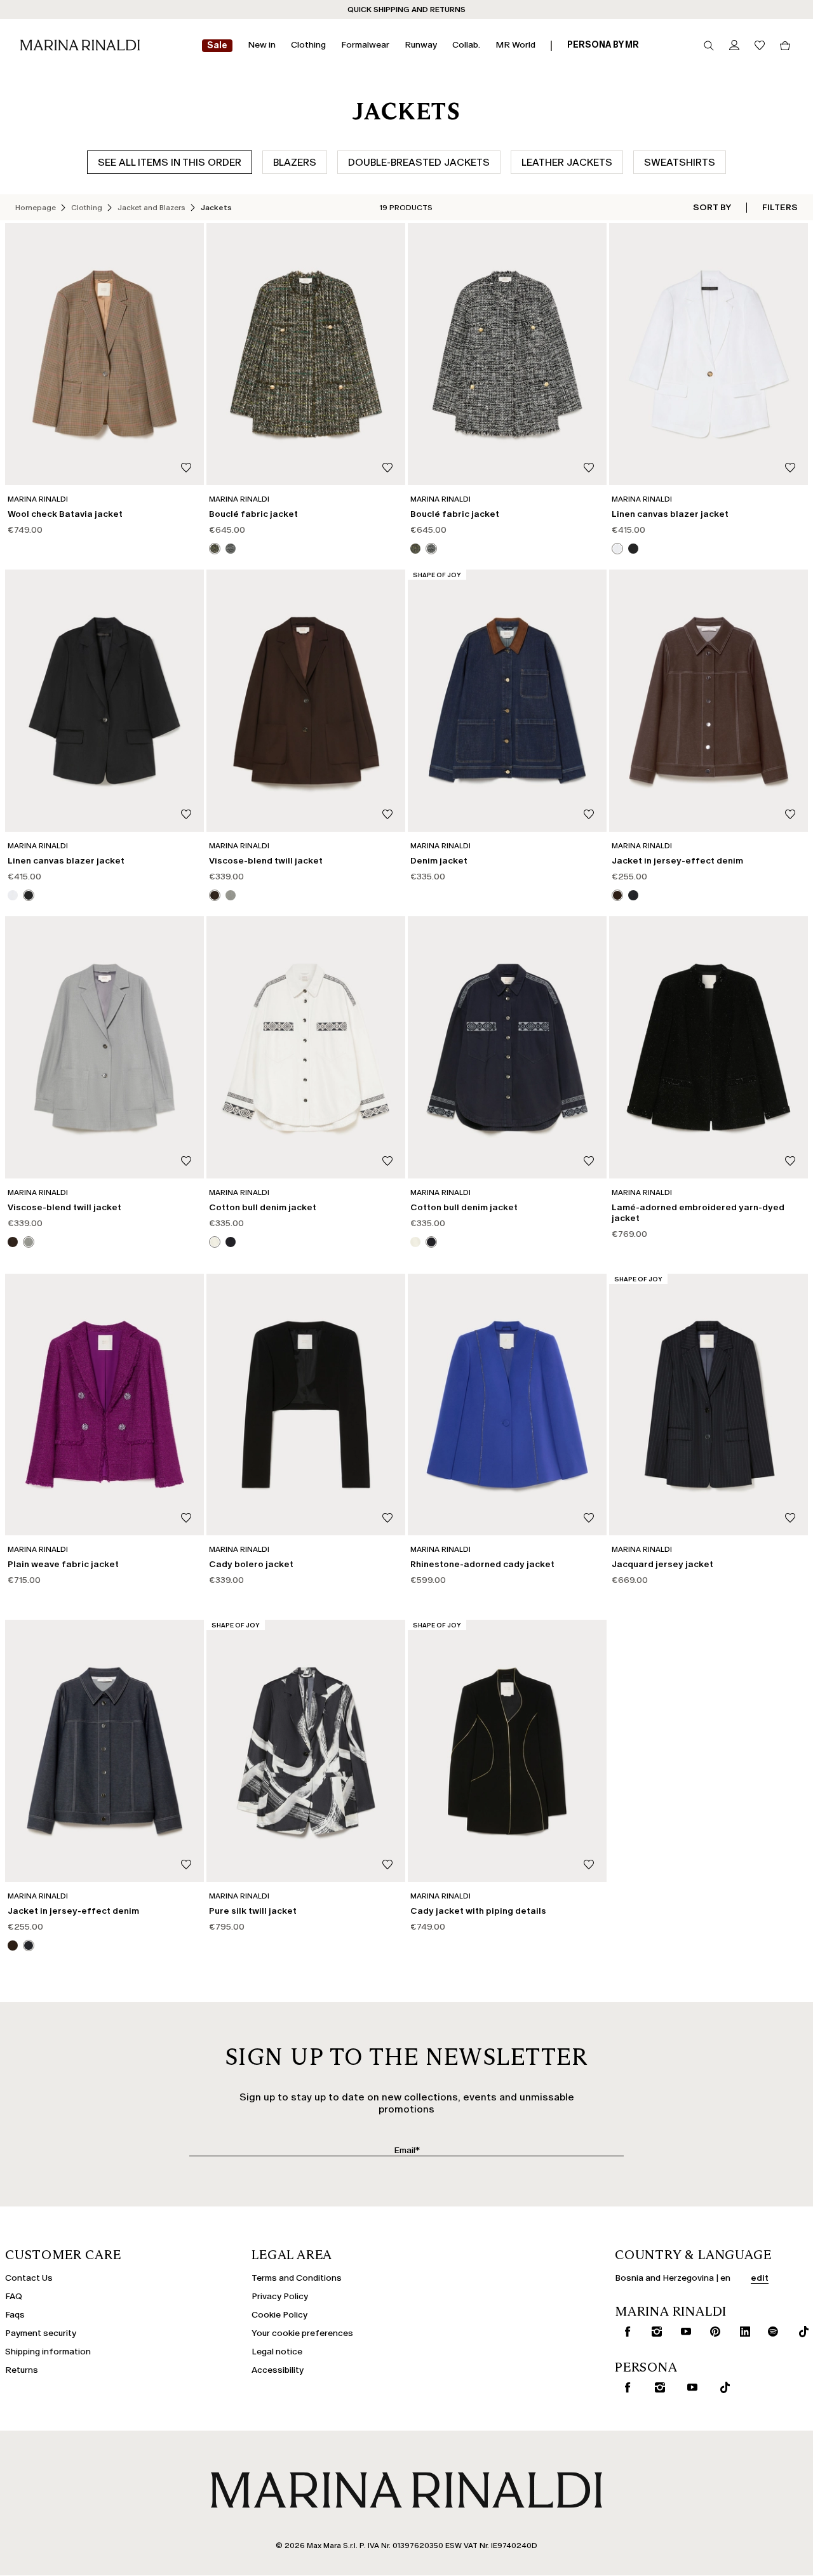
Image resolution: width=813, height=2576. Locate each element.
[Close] (518, 1097)
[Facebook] (346, 1384)
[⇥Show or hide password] (510, 1247)
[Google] (306, 1384)
